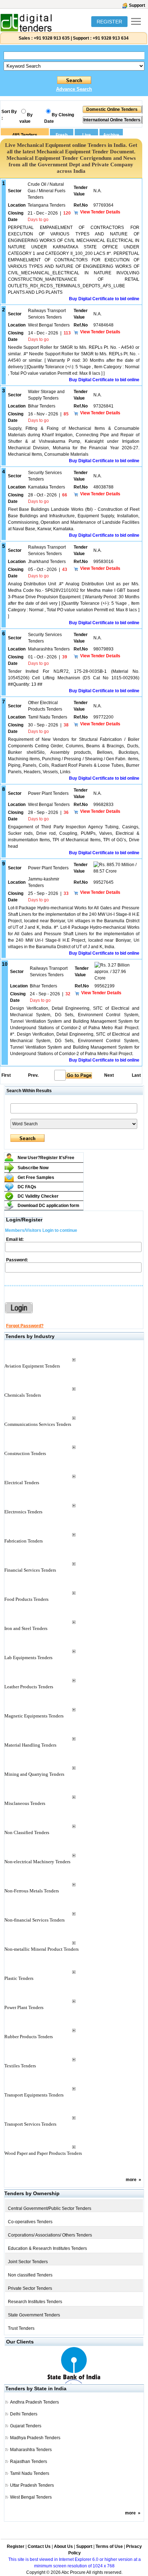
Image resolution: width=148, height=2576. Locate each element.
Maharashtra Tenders (31, 2450)
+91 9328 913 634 (111, 38)
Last (136, 1075)
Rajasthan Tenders (29, 2462)
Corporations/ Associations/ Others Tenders (50, 2235)
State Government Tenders (34, 2315)
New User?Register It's (46, 1158)
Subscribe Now (33, 1168)
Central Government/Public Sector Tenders (50, 2208)
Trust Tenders (21, 2328)
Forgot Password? (25, 1326)
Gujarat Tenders (26, 2426)
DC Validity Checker (38, 1196)
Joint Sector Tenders (28, 2262)
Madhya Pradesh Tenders (35, 2438)
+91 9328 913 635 (51, 38)
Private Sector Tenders (30, 2288)
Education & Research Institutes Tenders (47, 2248)
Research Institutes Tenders (35, 2302)
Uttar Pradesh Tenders (32, 2485)
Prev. (33, 1075)
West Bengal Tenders (31, 2497)
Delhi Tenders (24, 2414)
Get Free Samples (36, 1177)
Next (109, 1075)
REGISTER (109, 22)
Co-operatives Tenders (30, 2222)
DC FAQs (27, 1187)
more (131, 2180)
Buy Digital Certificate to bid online (104, 299)
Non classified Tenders (30, 2275)
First (6, 1075)
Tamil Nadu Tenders (30, 2473)
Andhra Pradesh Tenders (34, 2402)
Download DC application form (48, 1206)
